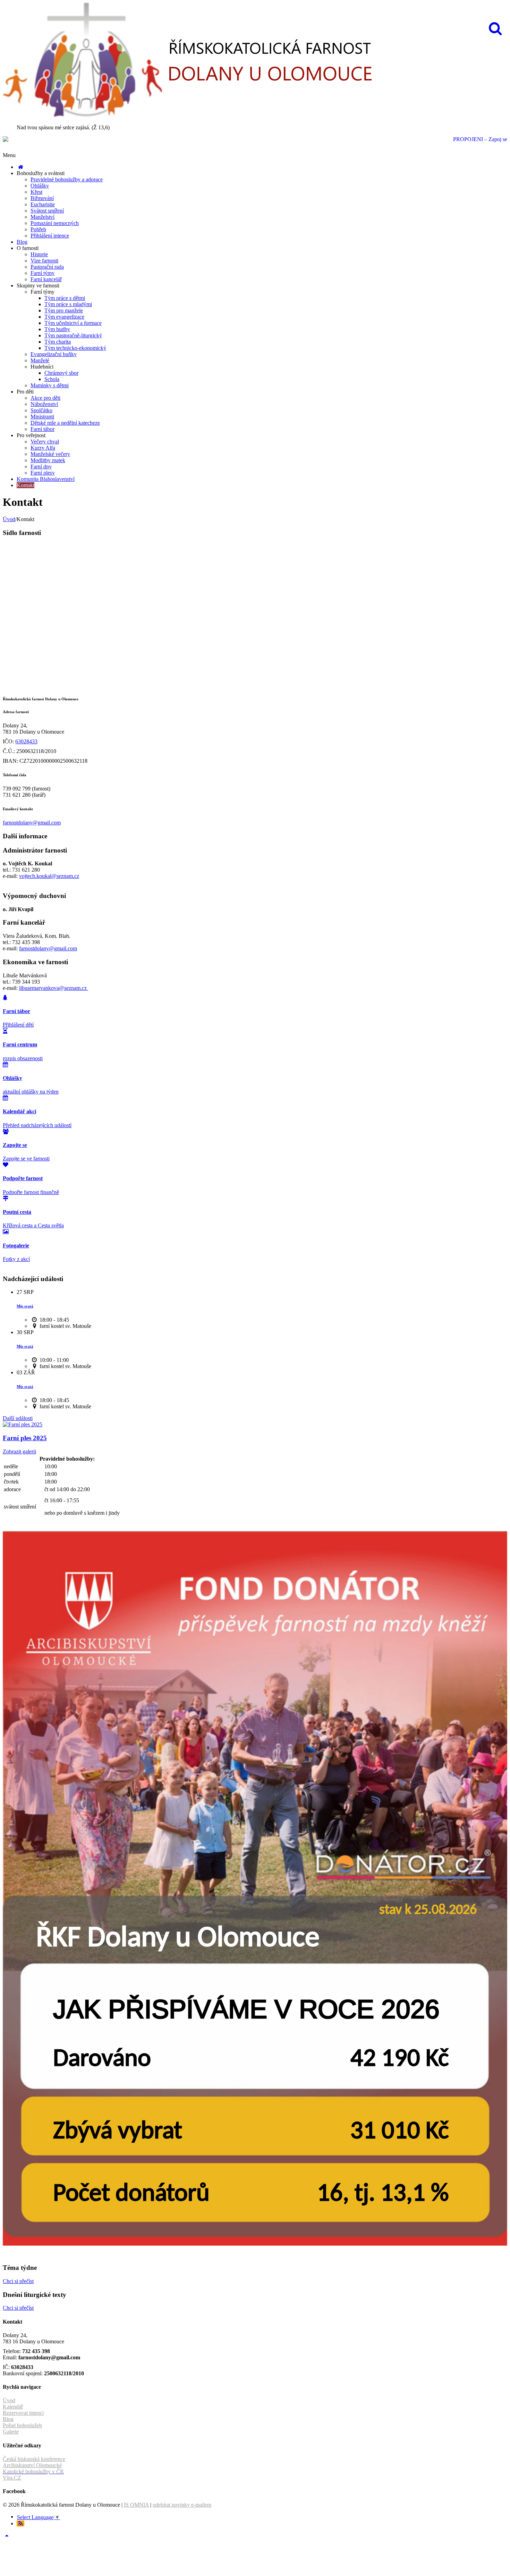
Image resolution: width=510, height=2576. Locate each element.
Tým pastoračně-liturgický (73, 335)
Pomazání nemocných (55, 223)
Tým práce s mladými (68, 304)
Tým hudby (57, 329)
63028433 (26, 741)
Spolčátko (41, 410)
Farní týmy (42, 273)
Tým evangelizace (64, 317)
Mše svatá (25, 1306)
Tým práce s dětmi (65, 298)
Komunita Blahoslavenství (46, 479)
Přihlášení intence (50, 236)
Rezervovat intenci (23, 2413)
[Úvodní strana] (20, 167)
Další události (18, 1418)
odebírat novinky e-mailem (182, 2505)
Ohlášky (40, 186)
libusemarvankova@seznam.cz (54, 988)
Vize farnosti (44, 261)
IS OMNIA (136, 2505)
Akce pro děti (45, 398)
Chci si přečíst (18, 2281)
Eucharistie (43, 204)
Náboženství (44, 404)
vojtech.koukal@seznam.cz (49, 876)
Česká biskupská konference (34, 2459)
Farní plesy (43, 473)
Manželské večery (50, 454)
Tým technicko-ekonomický (75, 348)
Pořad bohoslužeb (22, 2425)
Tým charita (58, 342)
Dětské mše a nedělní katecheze (65, 423)
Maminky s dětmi (50, 385)
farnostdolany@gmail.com (32, 823)
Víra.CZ (12, 2478)
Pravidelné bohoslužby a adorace (67, 179)
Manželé (40, 360)
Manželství (42, 217)
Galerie (11, 2432)
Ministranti (42, 417)
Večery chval (45, 442)
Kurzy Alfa (43, 448)
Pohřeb (38, 229)
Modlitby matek (48, 460)
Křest (36, 192)
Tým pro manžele (64, 310)
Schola (52, 379)
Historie (39, 254)
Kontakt (25, 485)
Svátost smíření (47, 211)
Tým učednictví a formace (73, 323)
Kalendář (13, 2407)
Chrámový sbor (61, 373)
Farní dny (41, 466)
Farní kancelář (46, 279)
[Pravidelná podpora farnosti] (255, 2244)
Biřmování (42, 198)
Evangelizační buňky (54, 354)
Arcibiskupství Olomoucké (32, 2465)
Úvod (9, 519)
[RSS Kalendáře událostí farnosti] (20, 2523)
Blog (22, 242)
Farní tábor (42, 429)
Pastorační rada (47, 267)
